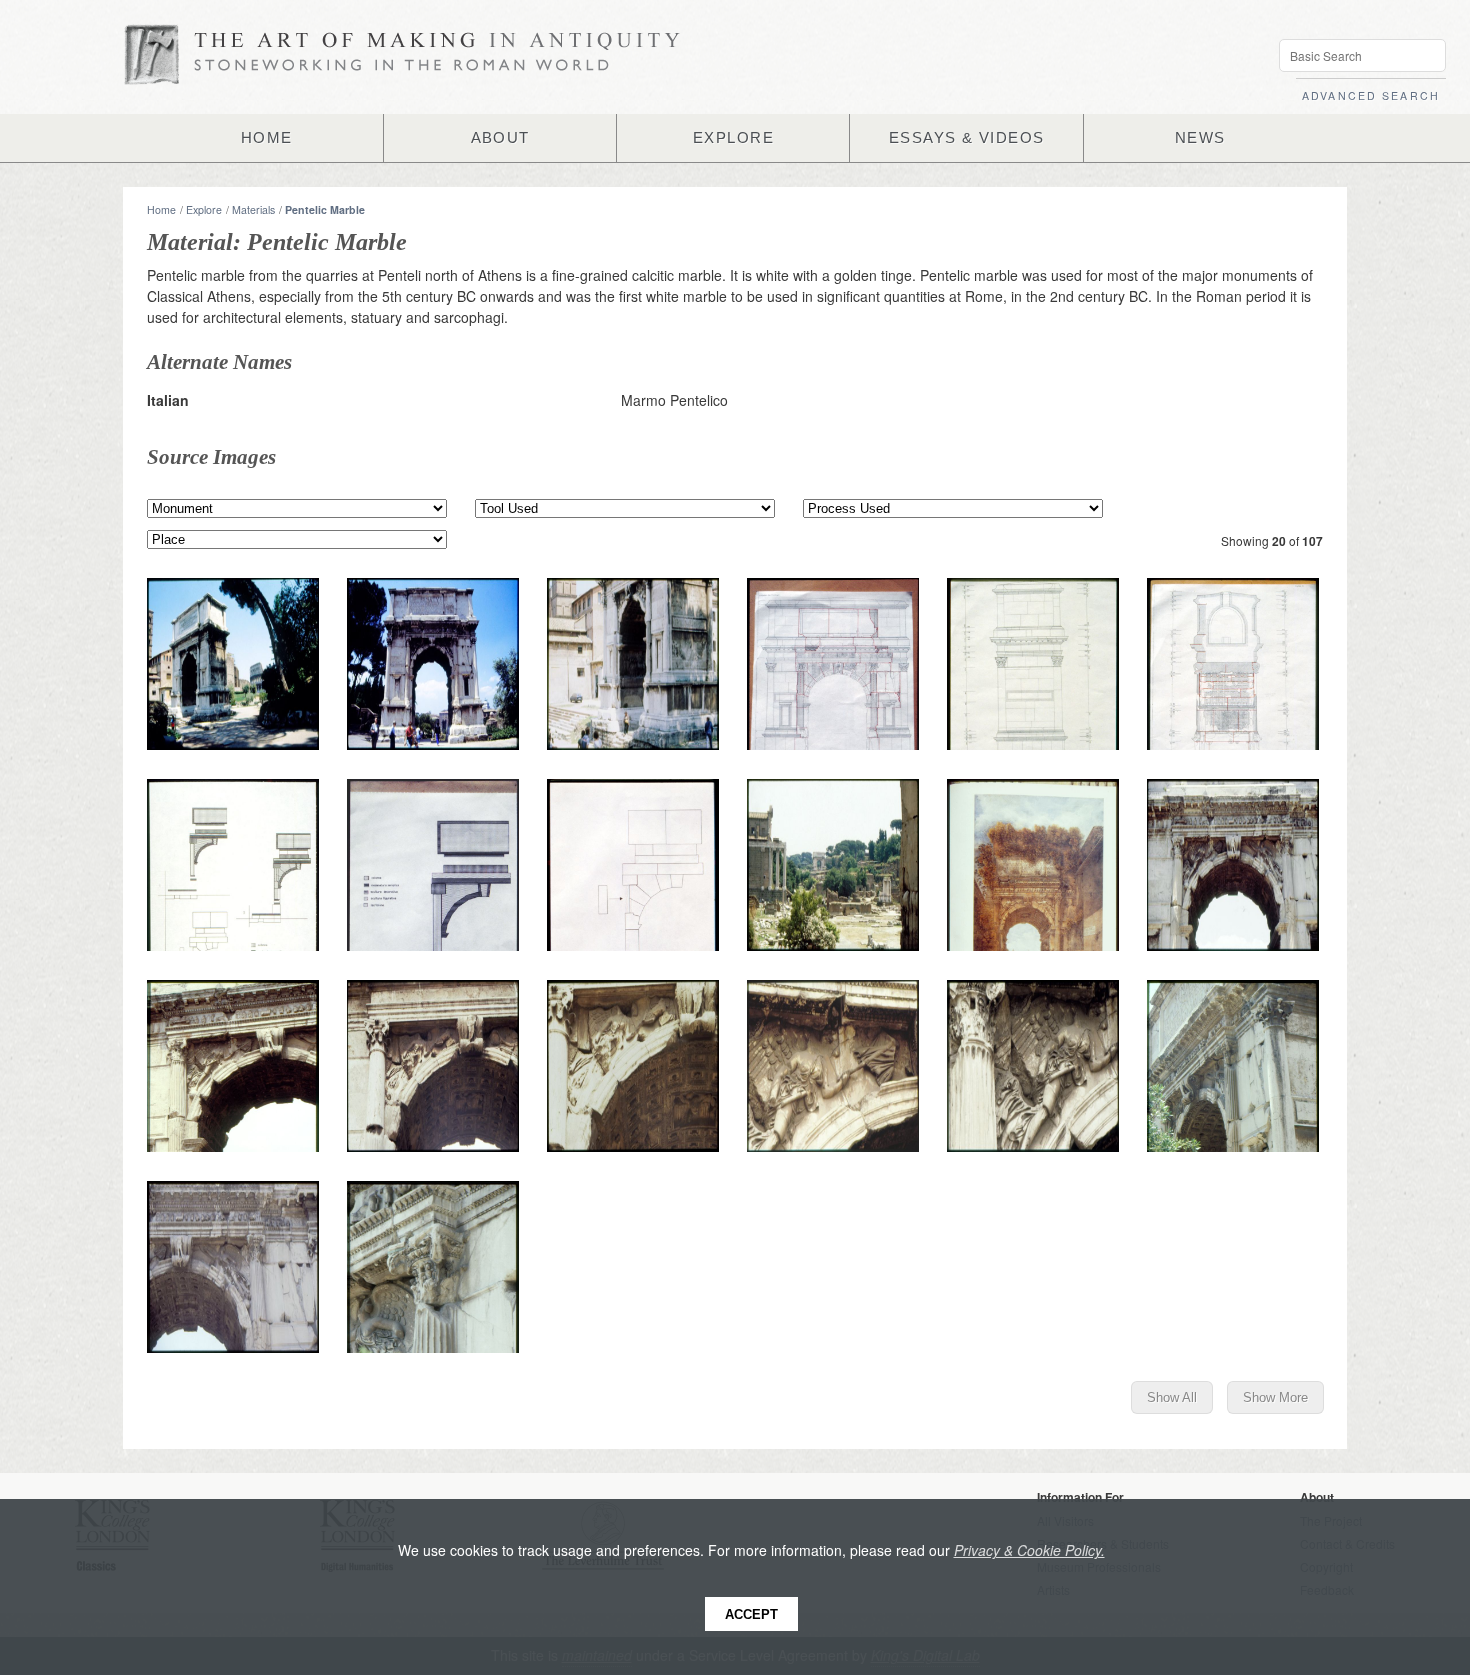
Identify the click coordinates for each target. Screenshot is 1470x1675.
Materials (253, 209)
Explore (204, 209)
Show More (1275, 1397)
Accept (751, 1614)
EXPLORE (733, 138)
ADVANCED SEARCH (1371, 95)
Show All (1172, 1397)
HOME (267, 138)
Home (161, 209)
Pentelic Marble (325, 209)
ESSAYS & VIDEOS (967, 138)
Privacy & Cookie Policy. (1029, 1550)
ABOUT (500, 138)
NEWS (1200, 138)
